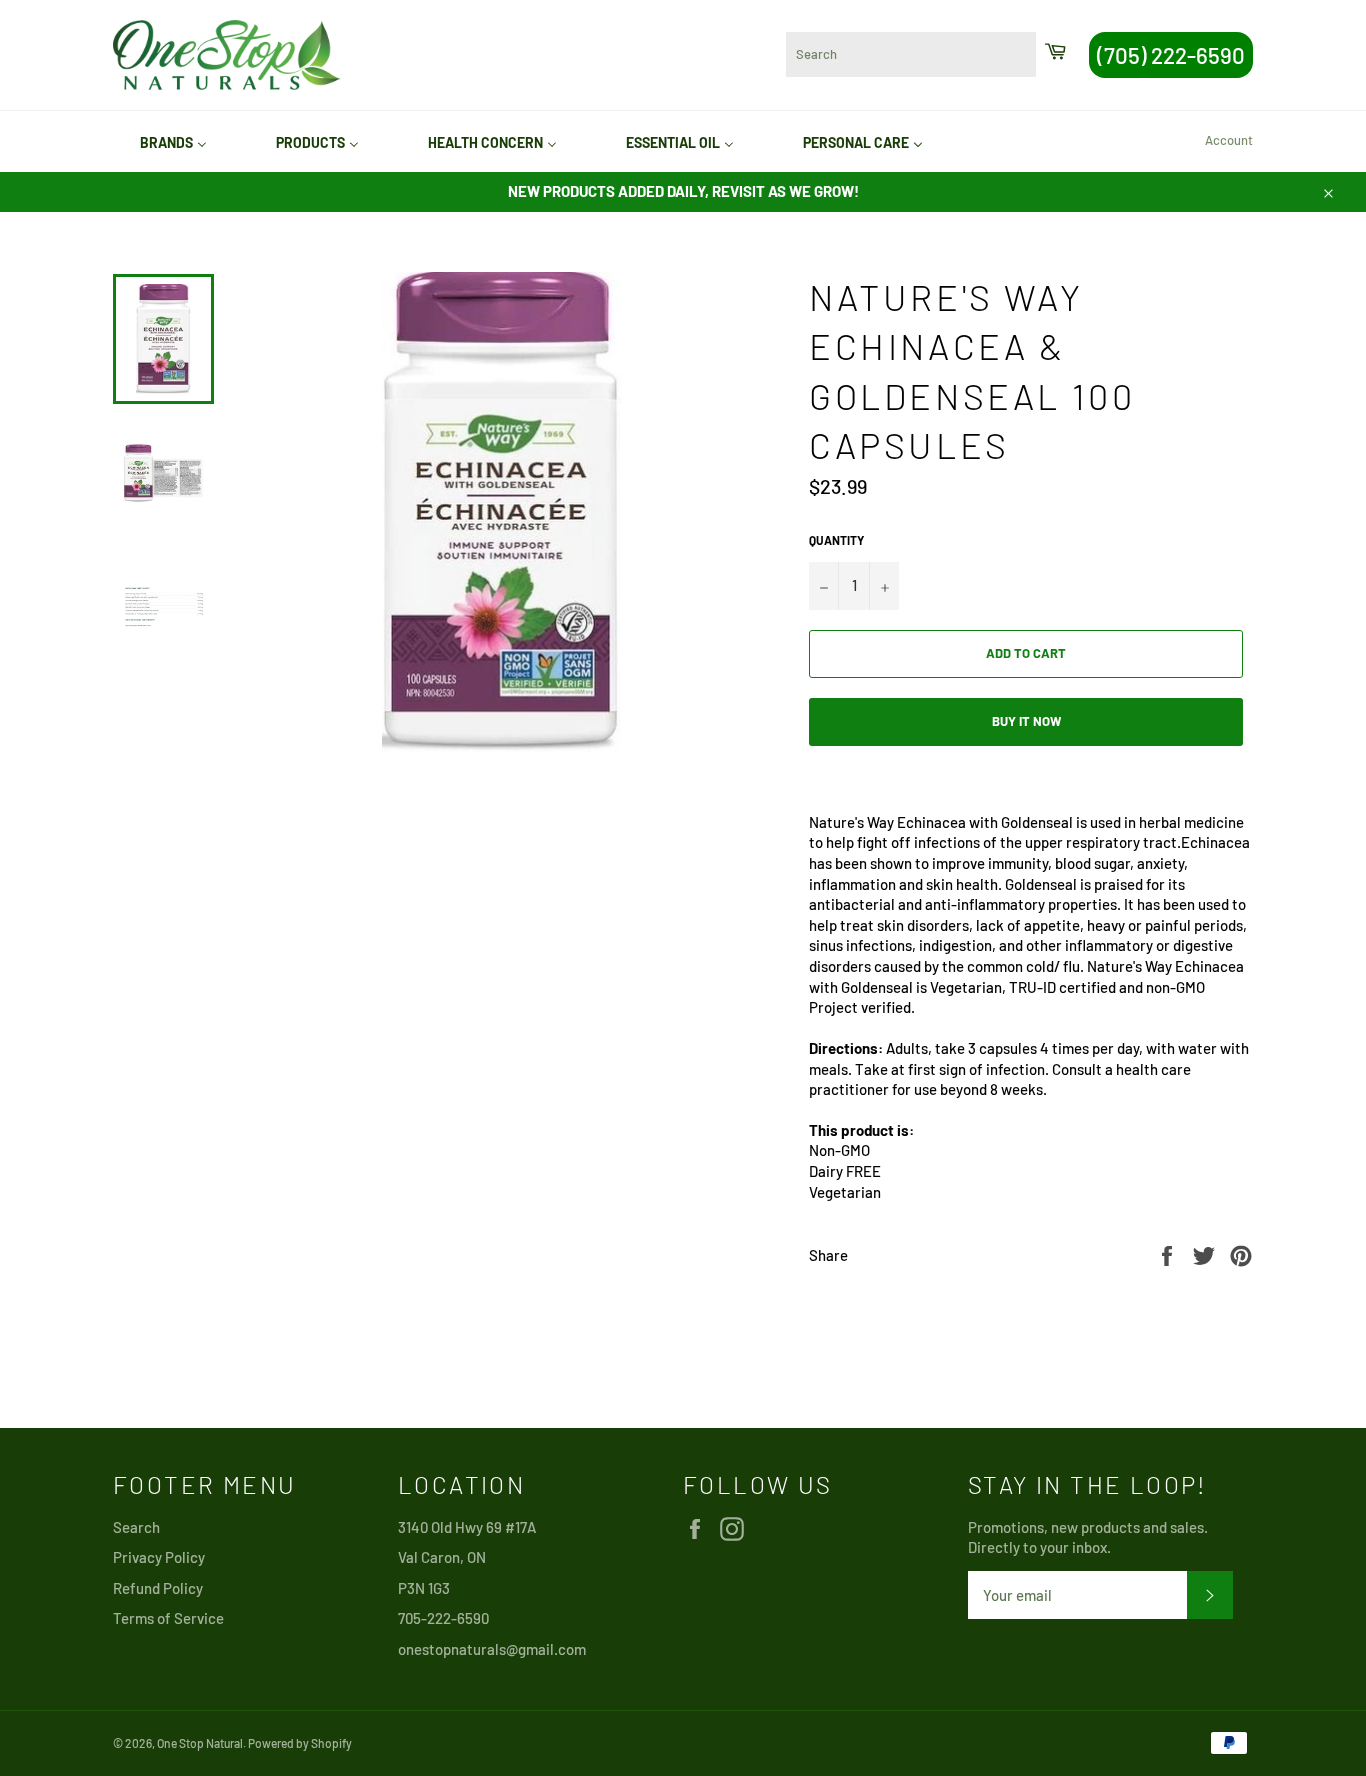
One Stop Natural (200, 1743)
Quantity (836, 540)
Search (136, 1527)
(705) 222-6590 (1171, 55)
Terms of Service (168, 1618)
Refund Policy (158, 1588)
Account (1229, 140)
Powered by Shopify (300, 1743)
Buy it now (1026, 721)
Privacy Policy (159, 1557)
